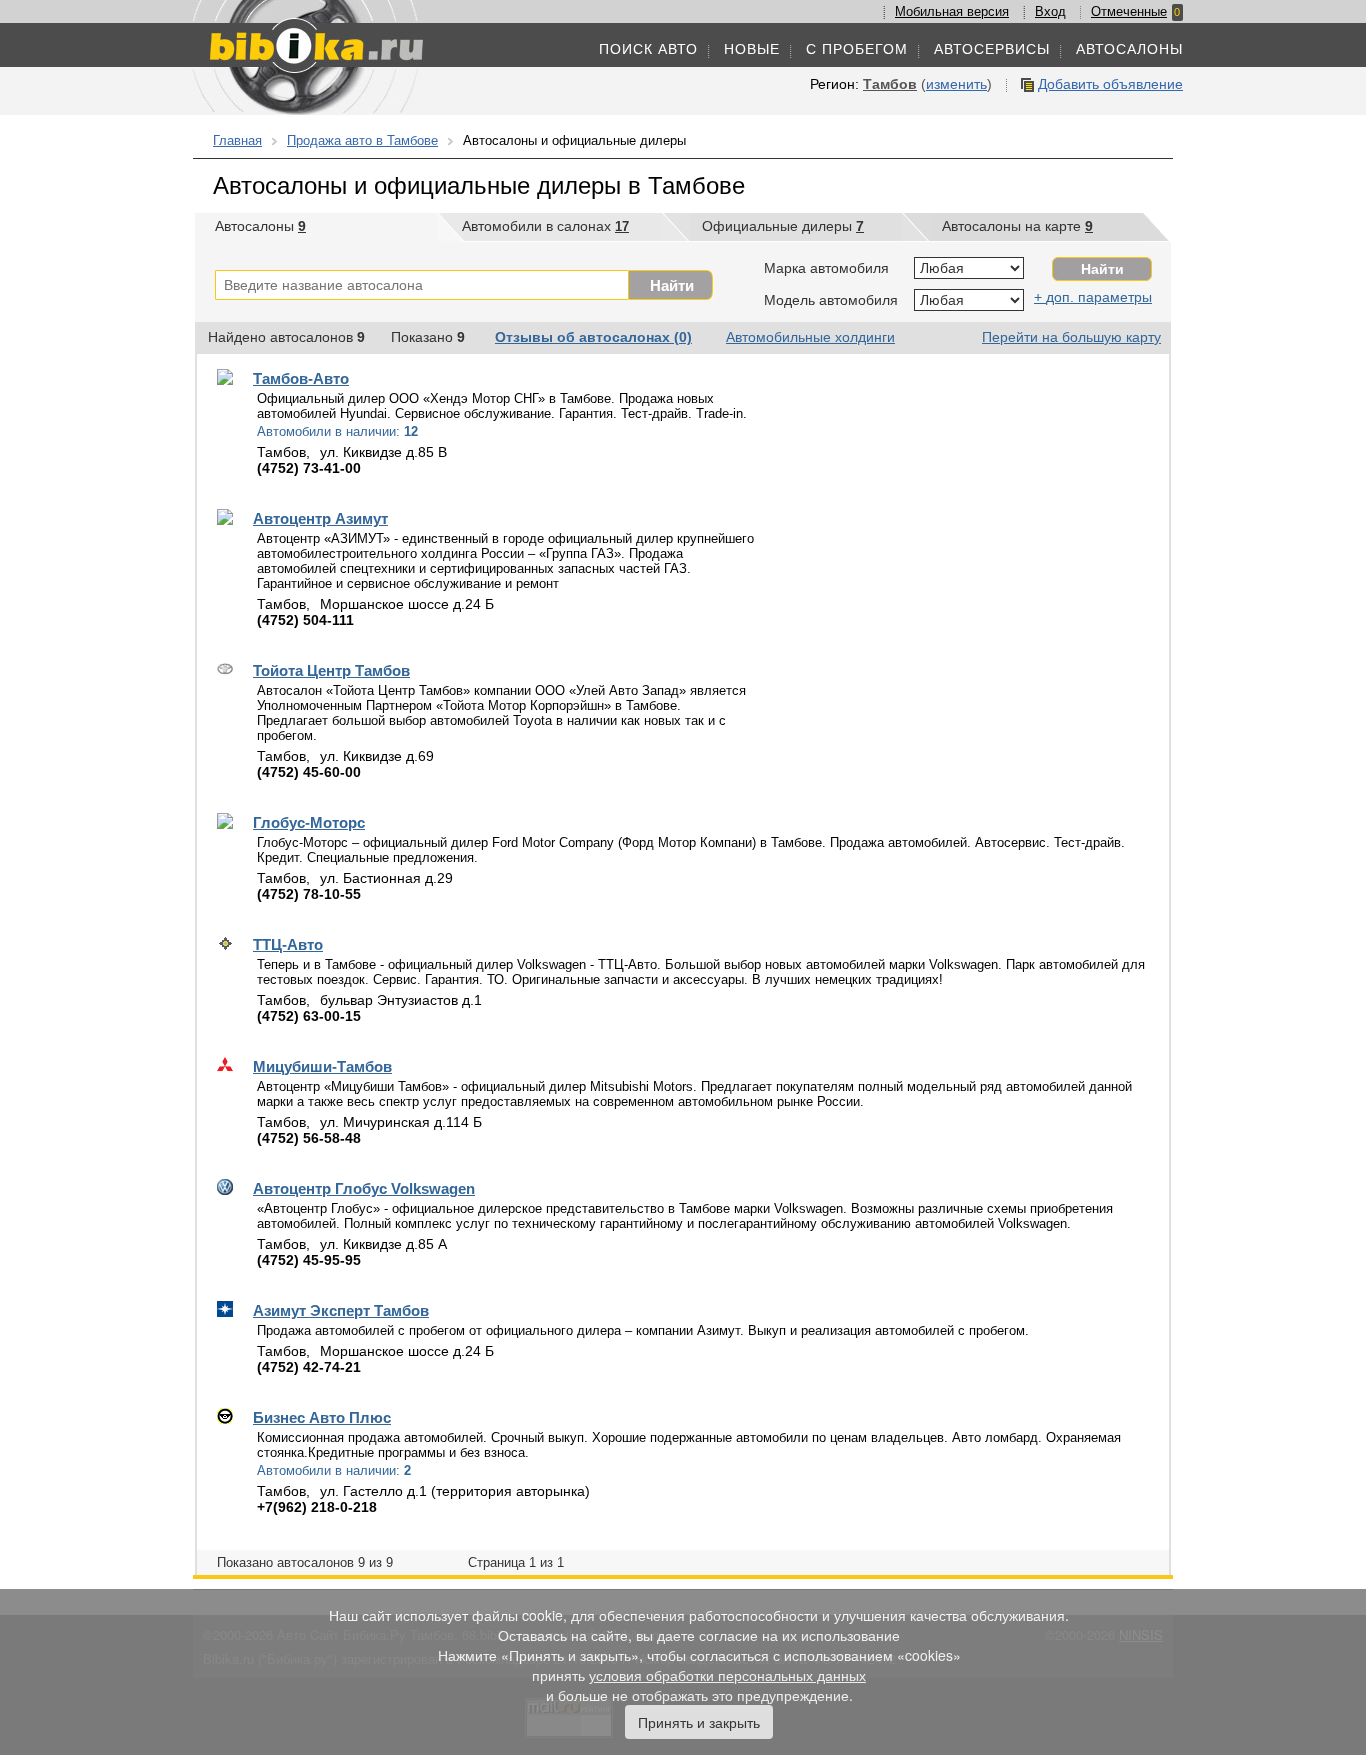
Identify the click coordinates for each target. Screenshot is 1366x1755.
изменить (956, 84)
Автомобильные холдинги (810, 337)
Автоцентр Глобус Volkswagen (364, 1188)
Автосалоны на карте (1017, 226)
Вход (1050, 11)
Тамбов (890, 84)
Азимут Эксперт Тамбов (341, 1310)
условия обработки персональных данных (727, 1675)
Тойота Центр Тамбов (331, 670)
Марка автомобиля (826, 268)
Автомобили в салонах (545, 226)
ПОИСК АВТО (648, 49)
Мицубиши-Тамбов (322, 1066)
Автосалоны (260, 226)
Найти (672, 285)
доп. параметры (1099, 297)
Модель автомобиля (831, 300)
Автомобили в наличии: (337, 431)
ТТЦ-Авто (288, 944)
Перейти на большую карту (1071, 337)
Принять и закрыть (699, 1722)
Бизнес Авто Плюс (322, 1417)
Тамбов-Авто (301, 378)
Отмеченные (1129, 11)
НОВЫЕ (752, 49)
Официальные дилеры (783, 226)
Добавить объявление (1110, 84)
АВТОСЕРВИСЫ (992, 49)
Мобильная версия (952, 11)
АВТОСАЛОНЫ (1129, 49)
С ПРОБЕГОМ (857, 49)
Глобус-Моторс (309, 822)
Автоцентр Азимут (320, 518)
